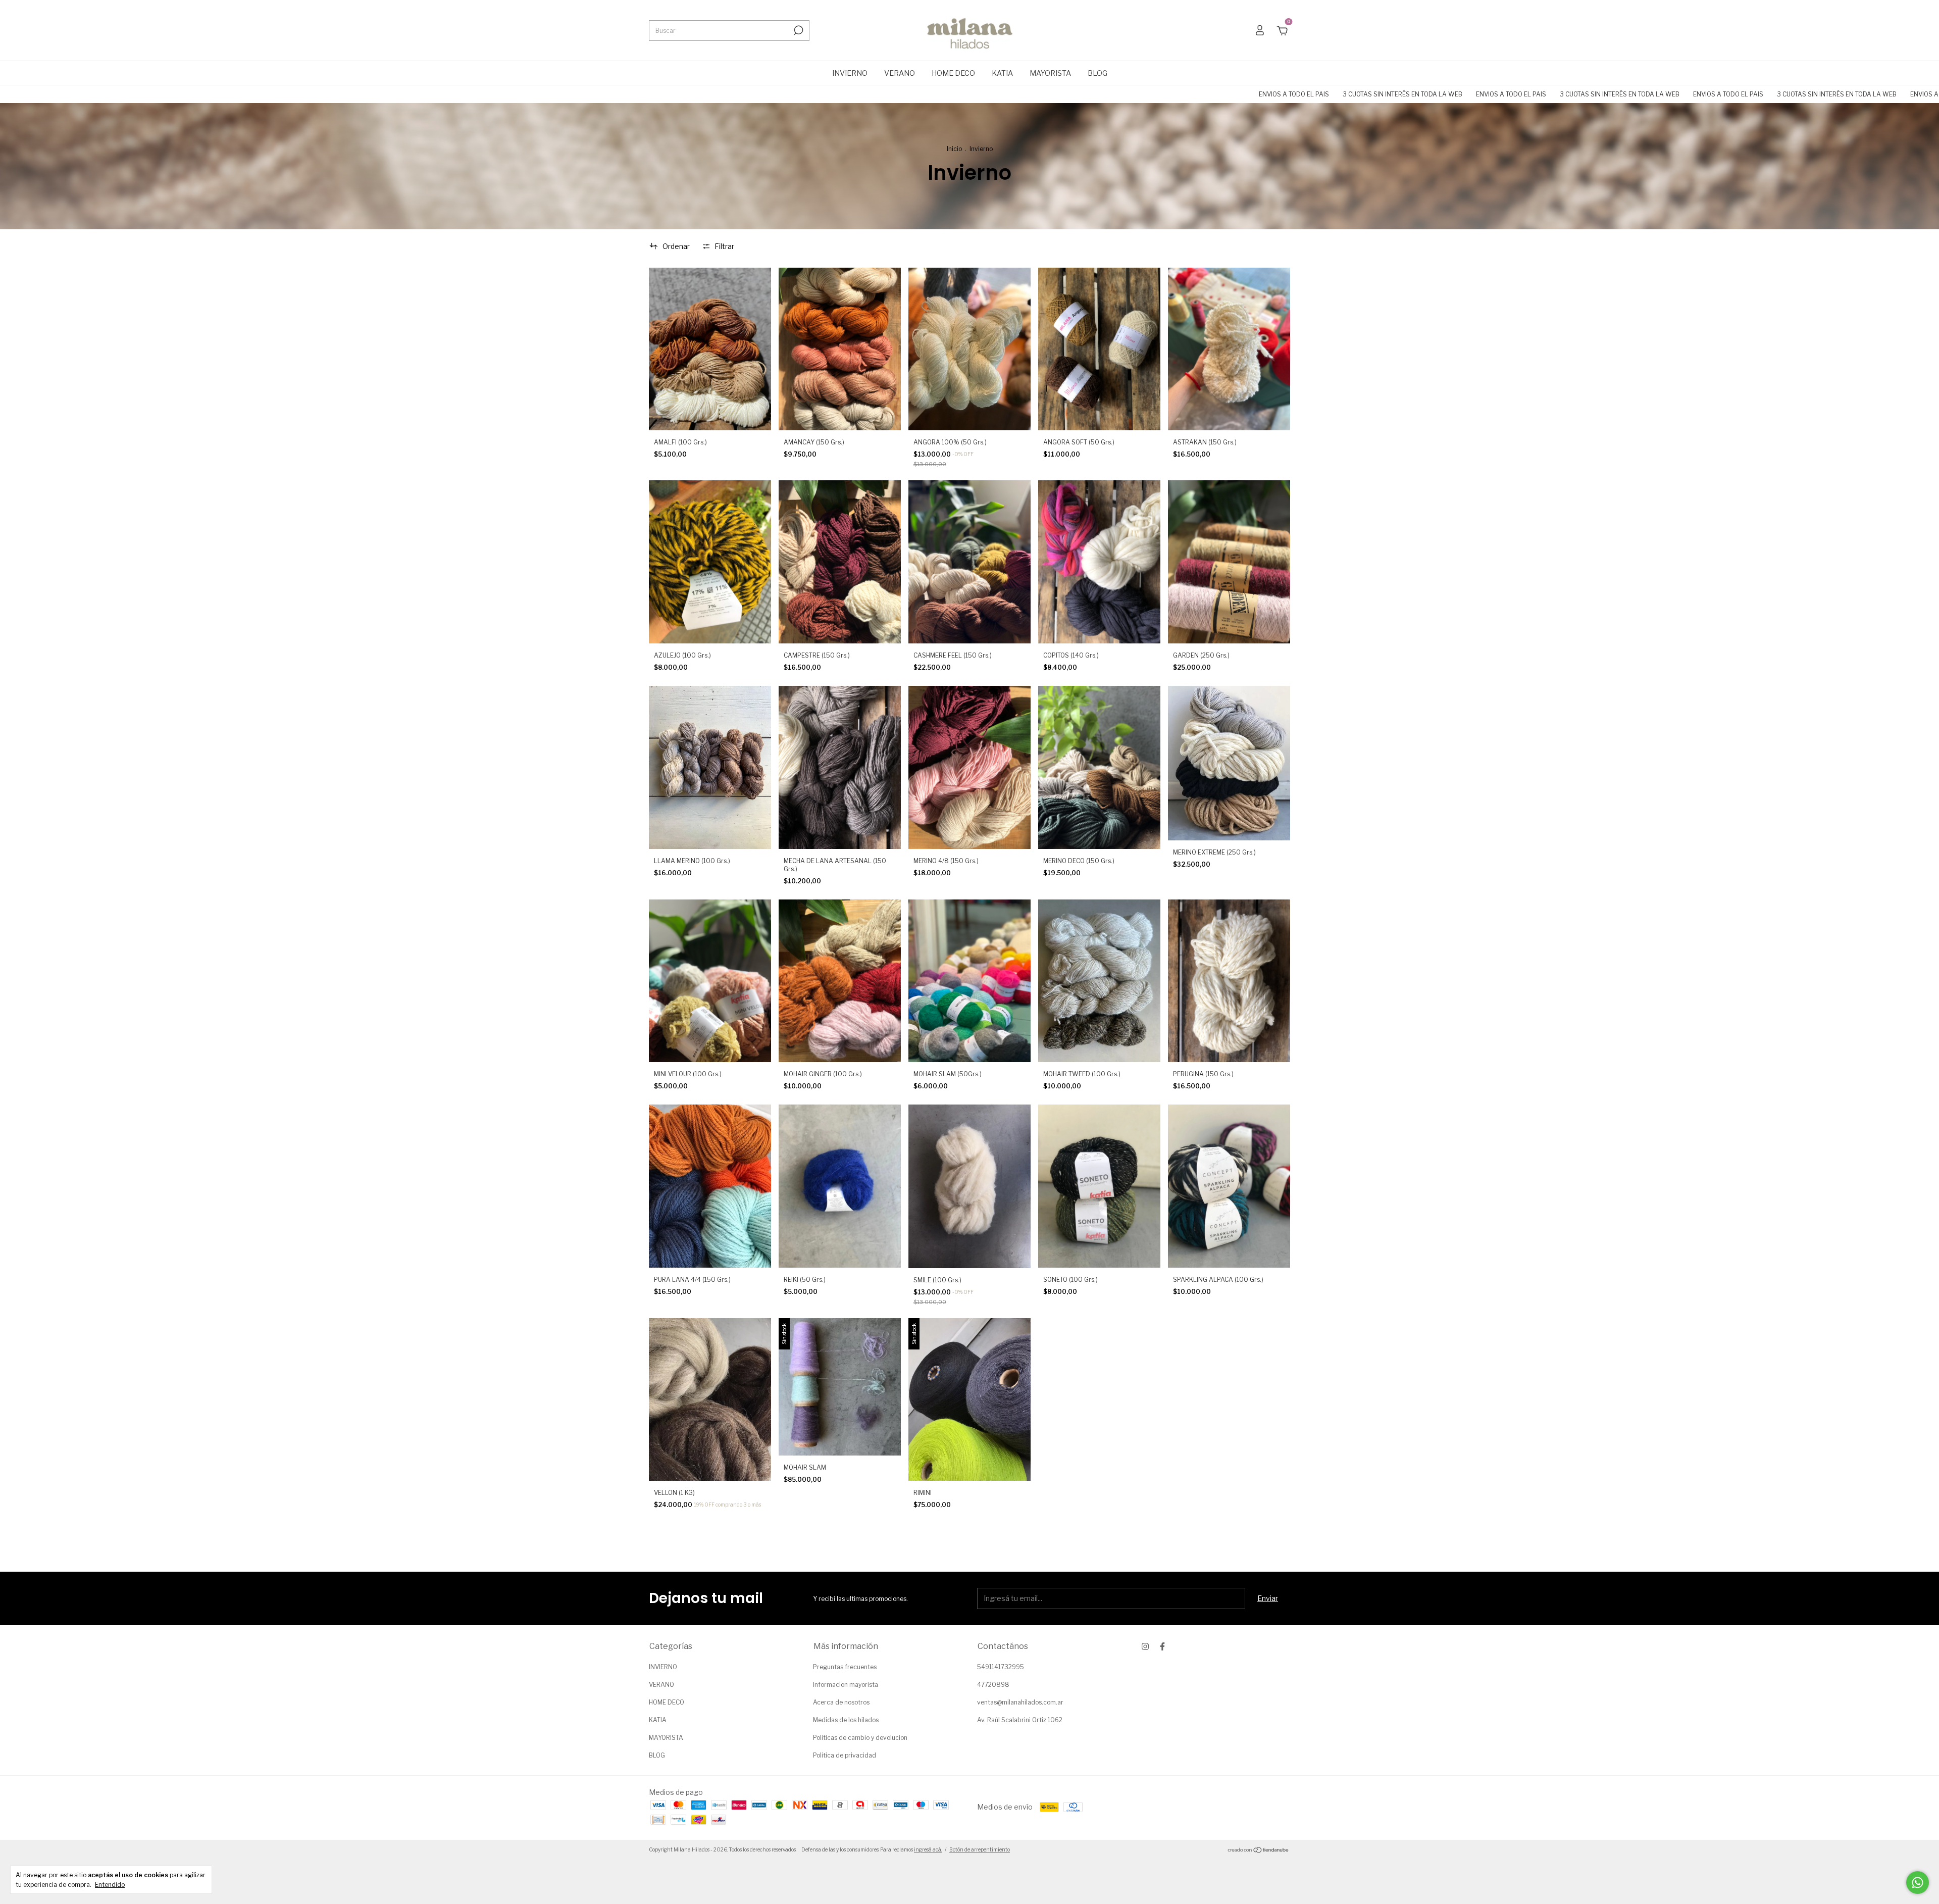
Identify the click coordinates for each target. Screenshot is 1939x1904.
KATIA (1002, 73)
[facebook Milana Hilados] (1162, 1646)
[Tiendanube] (1259, 1851)
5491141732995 (1001, 1667)
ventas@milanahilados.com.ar (1020, 1702)
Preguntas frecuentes (845, 1667)
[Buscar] (798, 30)
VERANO (900, 73)
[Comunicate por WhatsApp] (1918, 1883)
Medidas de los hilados (846, 1720)
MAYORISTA (1050, 73)
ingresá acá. (928, 1849)
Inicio (954, 149)
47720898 (993, 1685)
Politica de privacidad (845, 1755)
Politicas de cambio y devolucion (860, 1738)
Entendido (110, 1885)
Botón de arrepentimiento (980, 1849)
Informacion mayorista (846, 1685)
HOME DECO (953, 73)
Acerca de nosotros (841, 1702)
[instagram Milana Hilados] (1145, 1646)
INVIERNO (850, 73)
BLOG (1098, 73)
